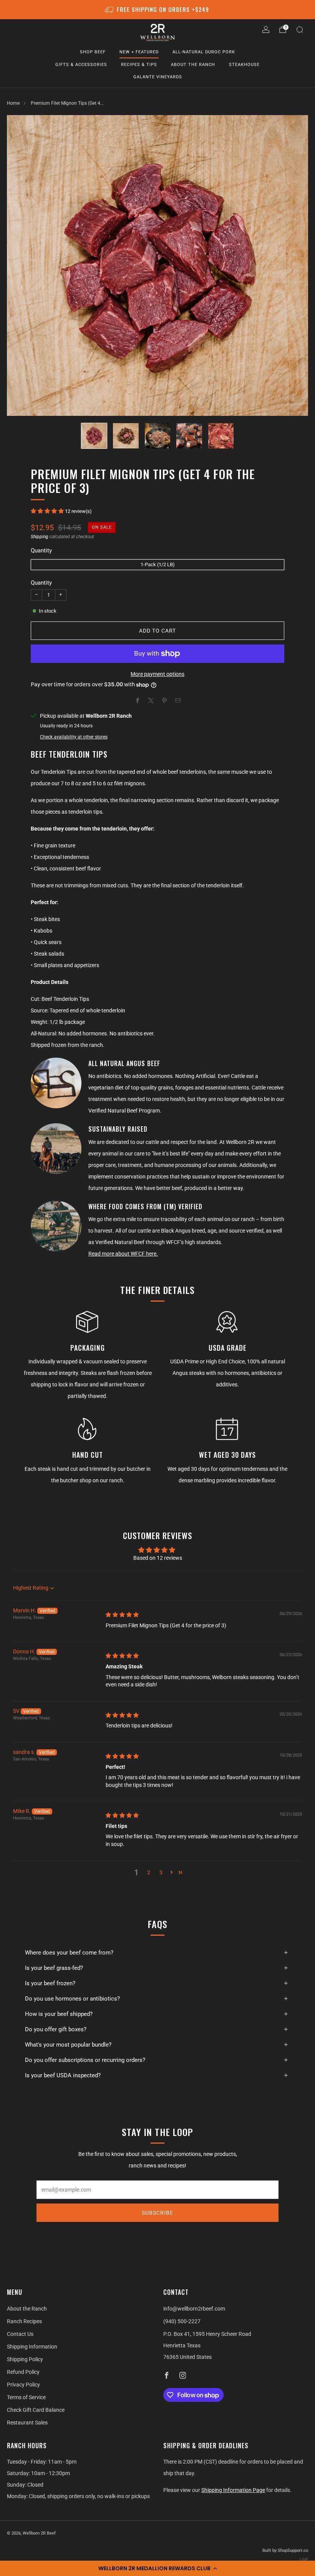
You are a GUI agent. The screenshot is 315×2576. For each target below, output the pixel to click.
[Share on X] (151, 700)
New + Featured (139, 52)
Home (13, 103)
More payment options (157, 674)
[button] (157, 2568)
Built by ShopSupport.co (285, 2550)
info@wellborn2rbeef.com (194, 2309)
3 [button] (161, 1872)
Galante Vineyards (158, 77)
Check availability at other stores (74, 737)
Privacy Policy (23, 2385)
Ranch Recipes (24, 2321)
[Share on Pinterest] (164, 700)
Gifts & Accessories (81, 65)
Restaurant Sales (27, 2423)
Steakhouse (244, 65)
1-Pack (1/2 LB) (158, 564)
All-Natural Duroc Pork (204, 52)
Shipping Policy (25, 2359)
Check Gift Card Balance (36, 2410)
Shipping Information (32, 2347)
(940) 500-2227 (182, 2321)
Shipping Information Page (233, 2490)
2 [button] (149, 1872)
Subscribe (157, 2213)
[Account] (266, 30)
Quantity (41, 583)
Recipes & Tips (139, 65)
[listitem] (158, 10)
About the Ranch (193, 65)
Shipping (40, 537)
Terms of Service (26, 2397)
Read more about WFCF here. (123, 1254)
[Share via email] (178, 700)
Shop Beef (93, 52)
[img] (122, 1615)
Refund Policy (23, 2372)
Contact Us (20, 2334)
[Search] (300, 30)
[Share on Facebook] (137, 700)
